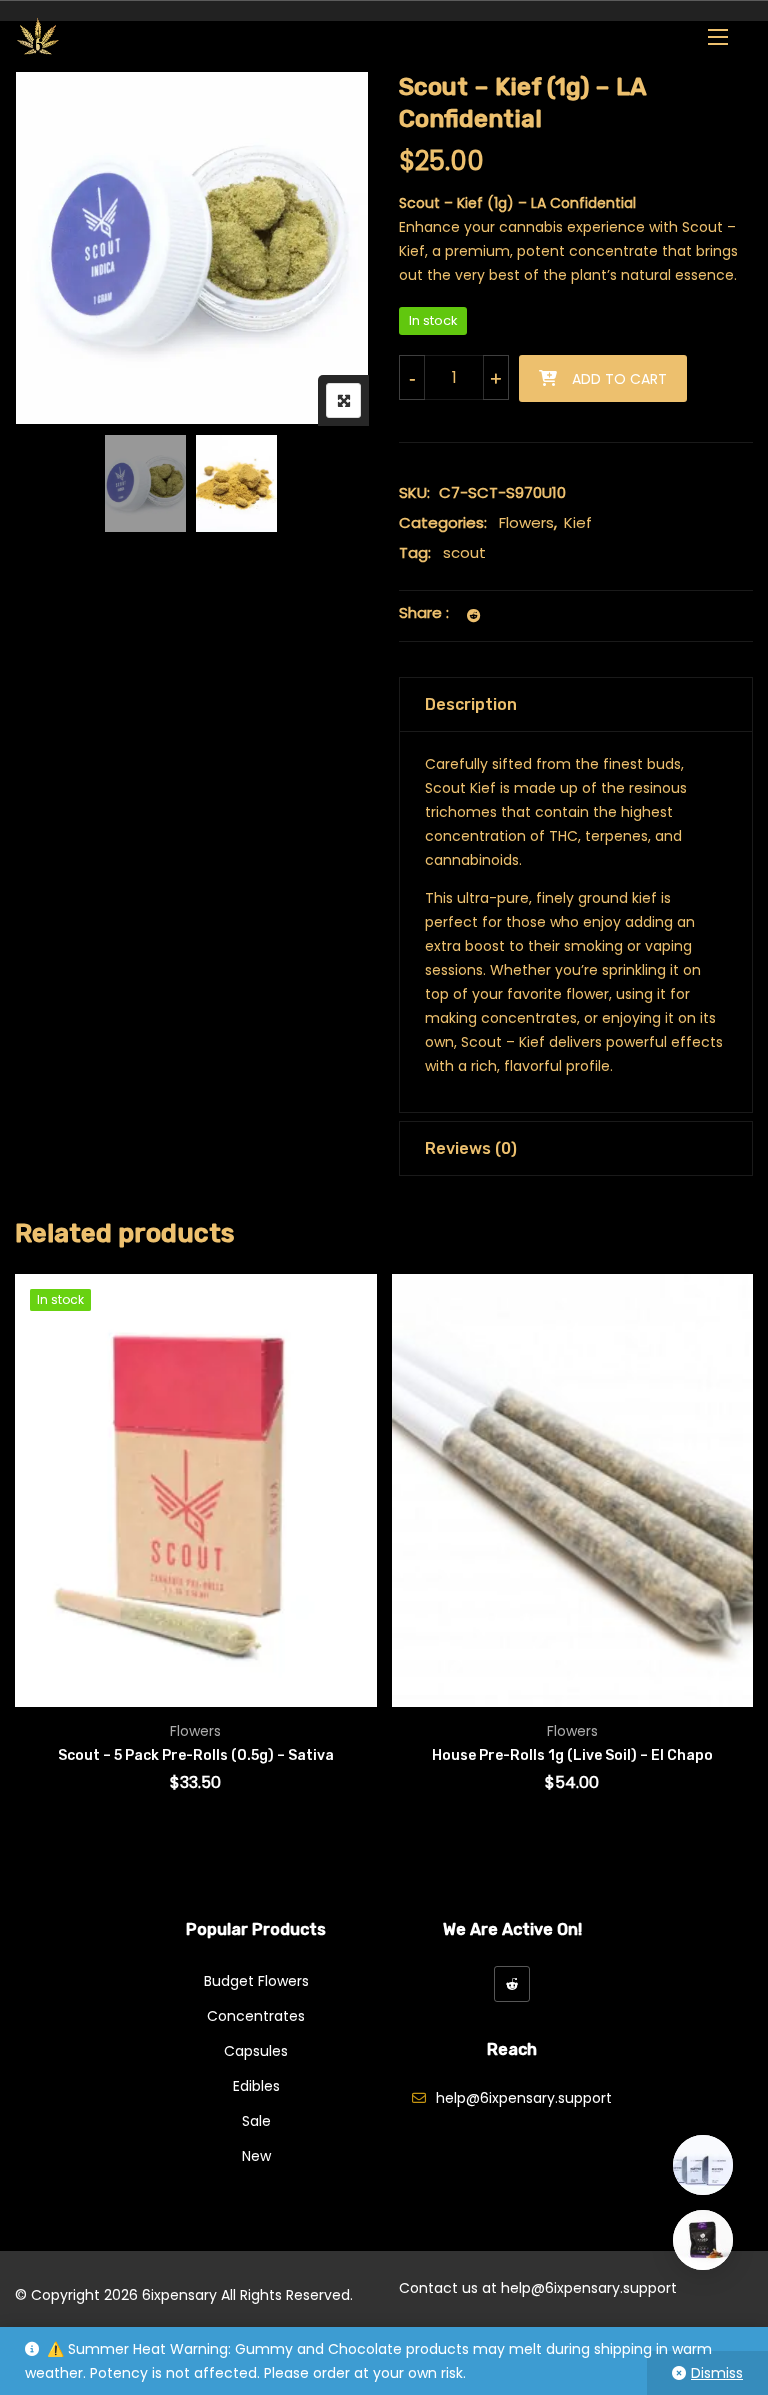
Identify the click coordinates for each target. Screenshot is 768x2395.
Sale (256, 2121)
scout (464, 552)
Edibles (256, 2086)
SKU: (414, 492)
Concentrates (256, 2016)
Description (471, 704)
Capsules (256, 2051)
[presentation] (29, 1560)
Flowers (526, 522)
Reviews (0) (471, 1148)
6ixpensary (179, 2295)
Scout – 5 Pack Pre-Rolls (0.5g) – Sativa (196, 1755)
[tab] (576, 704)
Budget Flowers (256, 1981)
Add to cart (619, 379)
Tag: (415, 552)
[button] (718, 36)
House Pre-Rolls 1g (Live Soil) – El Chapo (572, 1755)
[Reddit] (512, 1984)
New (256, 2156)
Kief (578, 522)
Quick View (57, 1649)
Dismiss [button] (717, 2373)
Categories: (443, 522)
